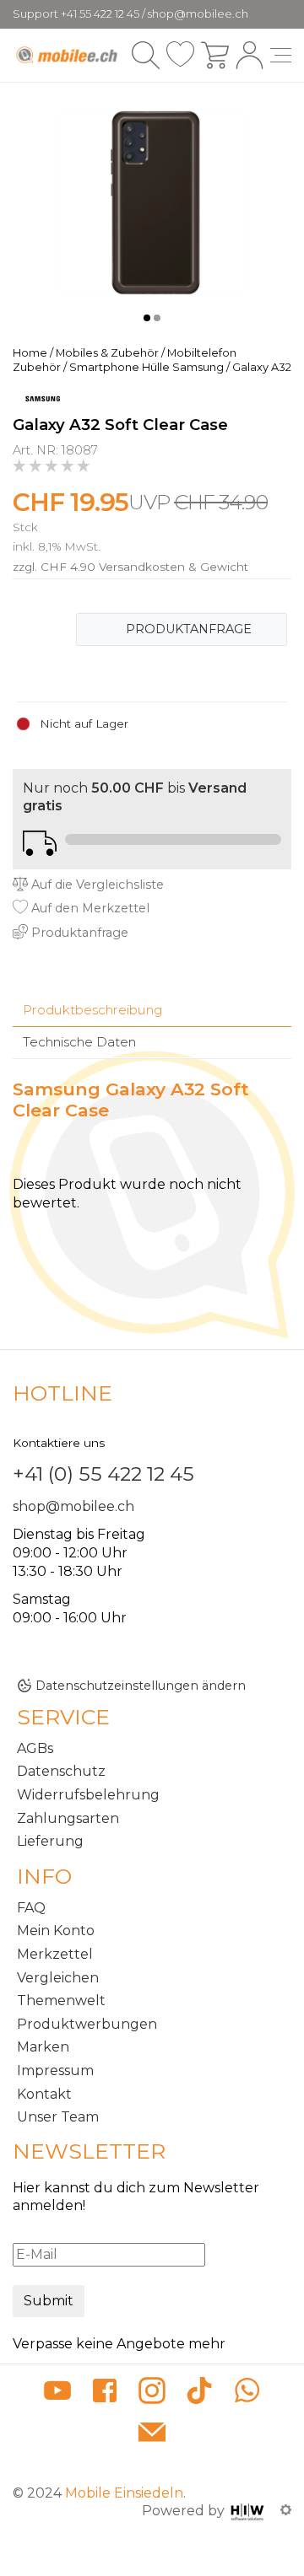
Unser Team (58, 2117)
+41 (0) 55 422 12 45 (103, 1474)
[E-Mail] (152, 2434)
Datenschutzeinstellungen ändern (141, 1686)
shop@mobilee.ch (73, 1506)
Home (30, 353)
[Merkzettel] (180, 55)
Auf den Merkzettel (89, 908)
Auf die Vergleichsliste (96, 885)
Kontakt (44, 2094)
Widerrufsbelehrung (88, 1795)
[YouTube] (57, 2393)
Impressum (55, 2070)
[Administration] (286, 2511)
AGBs (35, 1748)
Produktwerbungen (87, 2024)
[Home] (68, 55)
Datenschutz (61, 1771)
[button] (147, 318)
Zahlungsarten (68, 1818)
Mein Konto (56, 1931)
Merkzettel (55, 1954)
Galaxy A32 (262, 367)
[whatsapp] (247, 2393)
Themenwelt (61, 2001)
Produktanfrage (189, 629)
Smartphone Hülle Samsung (147, 367)
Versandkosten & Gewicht (174, 567)
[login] (250, 55)
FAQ (31, 1908)
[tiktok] (199, 2393)
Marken (43, 2047)
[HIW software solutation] (249, 2511)
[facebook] (105, 2393)
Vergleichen (58, 1978)
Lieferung (50, 1841)
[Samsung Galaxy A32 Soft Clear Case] (152, 201)
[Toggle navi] (281, 55)
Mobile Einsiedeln (124, 2493)
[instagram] (152, 2393)
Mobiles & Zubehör (107, 353)
